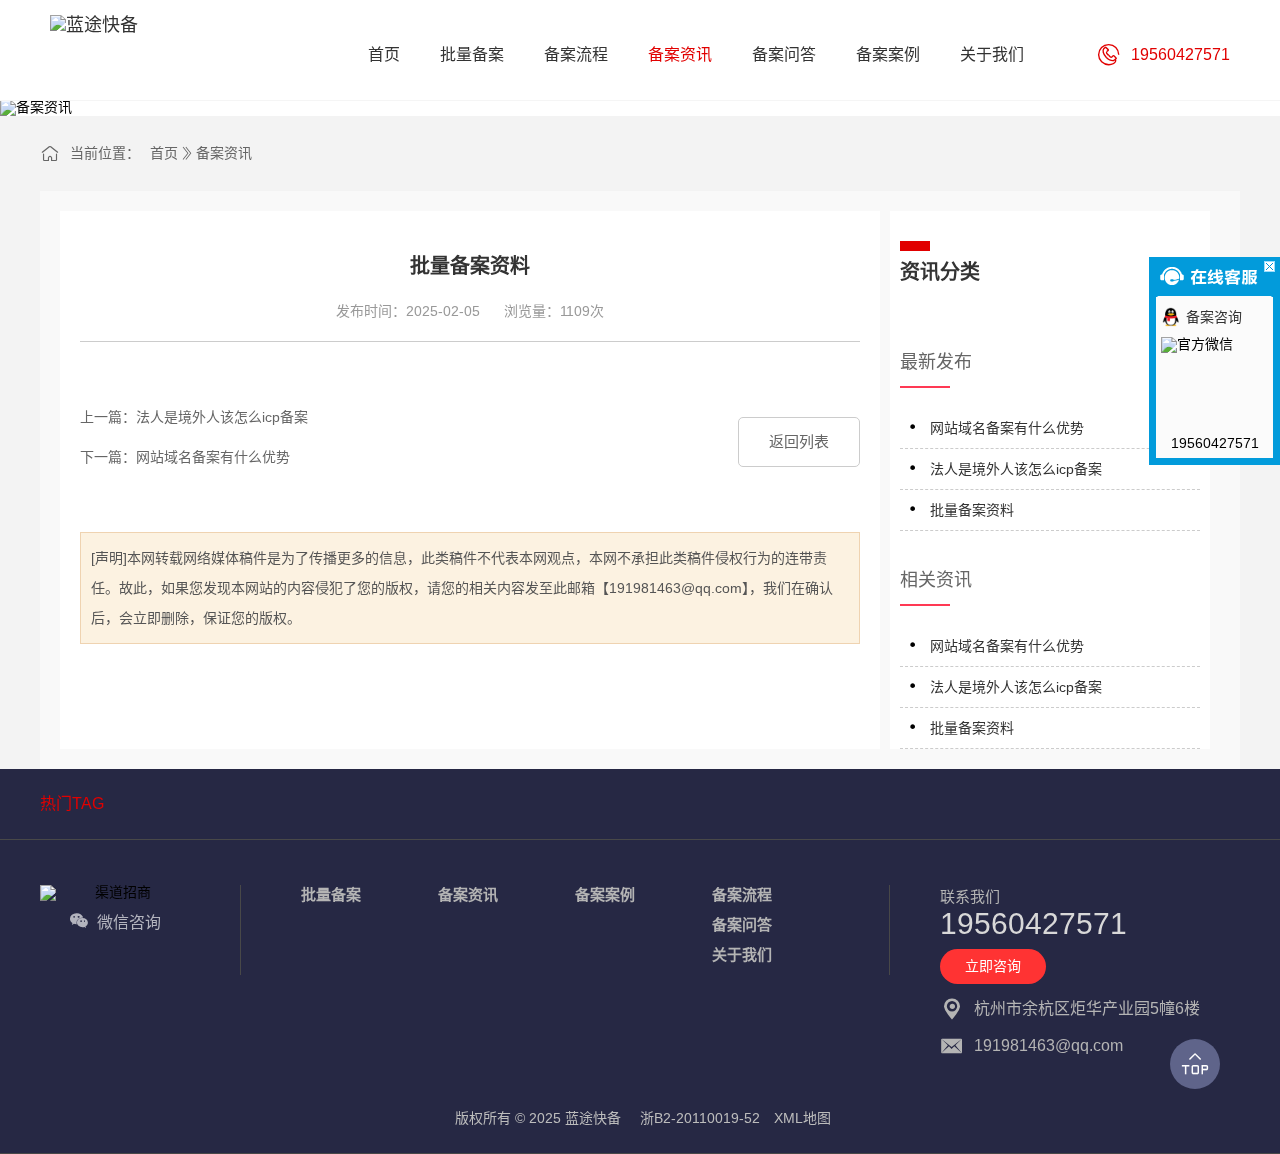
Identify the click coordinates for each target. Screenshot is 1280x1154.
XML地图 (802, 1118)
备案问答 (742, 924)
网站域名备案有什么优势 (1007, 428)
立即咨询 (993, 966)
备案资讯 (224, 153)
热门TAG (72, 803)
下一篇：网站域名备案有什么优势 (185, 457)
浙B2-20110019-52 (700, 1118)
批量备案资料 (972, 510)
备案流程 (742, 894)
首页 (164, 153)
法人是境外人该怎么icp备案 (1016, 469)
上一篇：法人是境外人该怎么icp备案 (194, 417)
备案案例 (605, 894)
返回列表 (799, 441)
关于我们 (742, 954)
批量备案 (331, 894)
